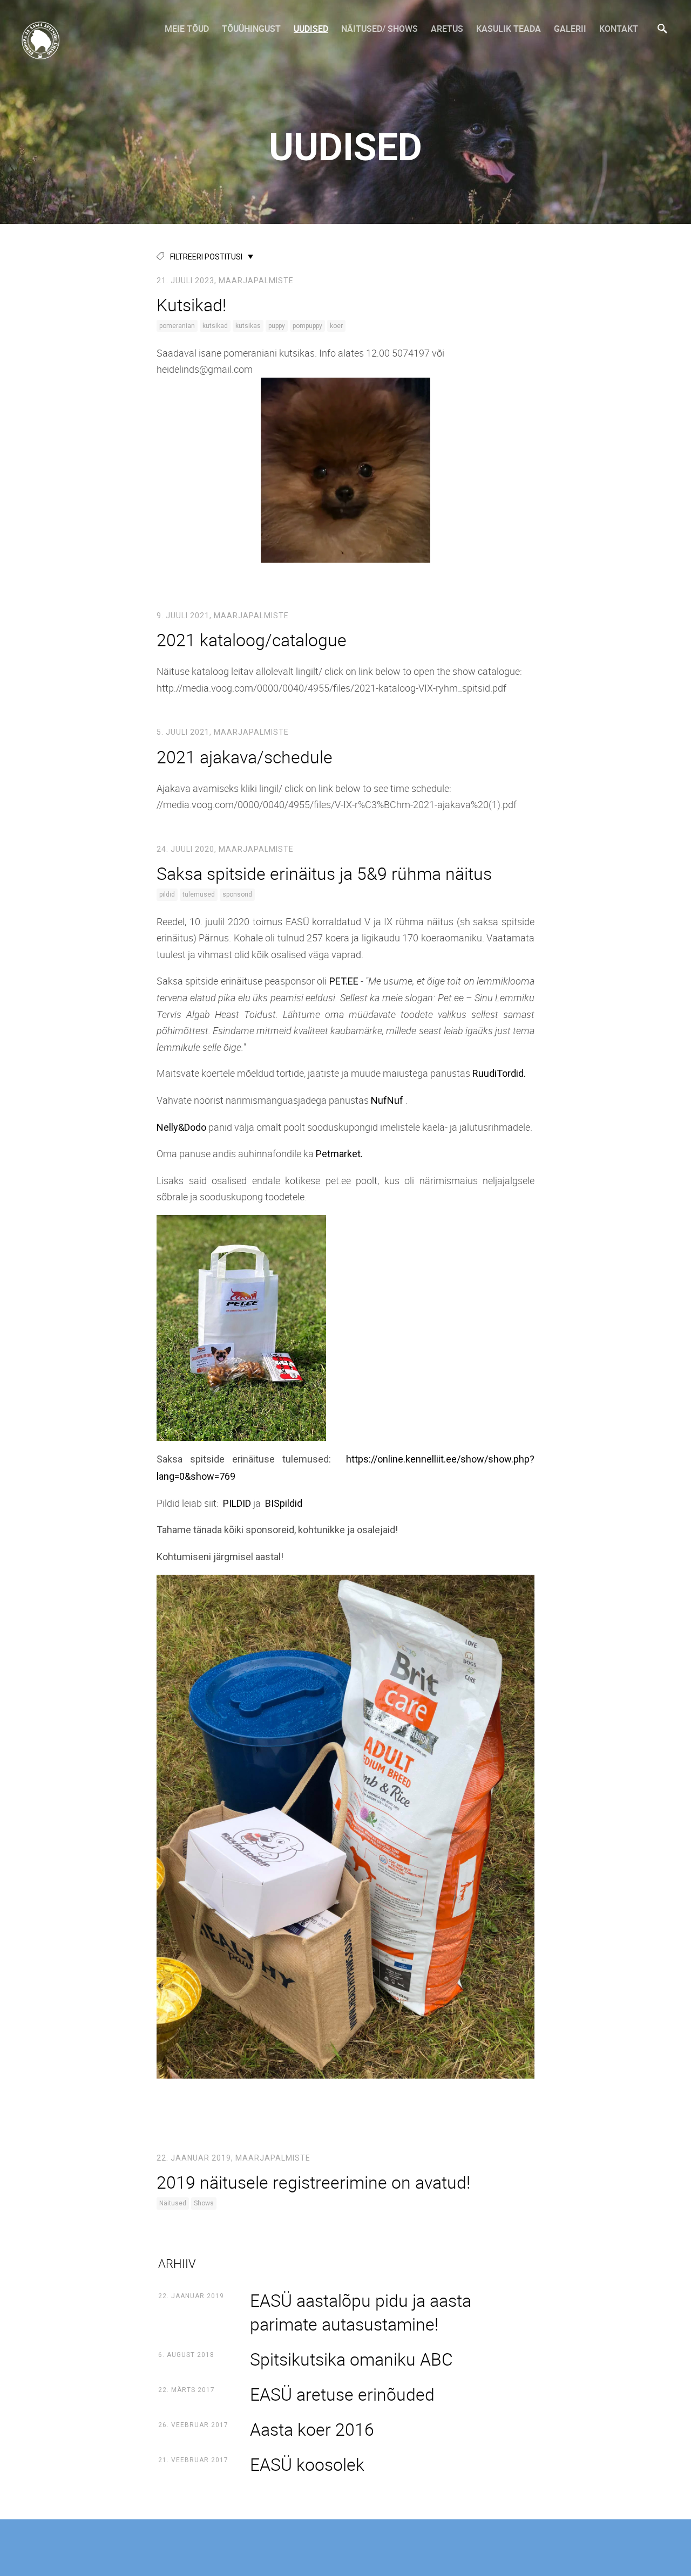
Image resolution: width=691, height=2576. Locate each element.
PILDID (237, 1503)
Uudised (311, 29)
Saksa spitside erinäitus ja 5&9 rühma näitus (324, 873)
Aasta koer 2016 (312, 2429)
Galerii (570, 29)
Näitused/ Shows (380, 29)
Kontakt (619, 29)
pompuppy (307, 326)
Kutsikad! (191, 305)
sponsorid (237, 894)
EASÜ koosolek (307, 2464)
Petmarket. (339, 1154)
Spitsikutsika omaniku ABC (351, 2359)
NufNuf (387, 1100)
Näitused (173, 2203)
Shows (204, 2203)
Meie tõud (187, 29)
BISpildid (284, 1503)
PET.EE (344, 981)
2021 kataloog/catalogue (252, 640)
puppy (277, 326)
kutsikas (248, 326)
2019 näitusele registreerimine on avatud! (313, 2182)
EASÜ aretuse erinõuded (342, 2394)
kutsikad (215, 326)
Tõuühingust (251, 29)
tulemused (199, 894)
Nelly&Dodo (181, 1127)
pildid (167, 894)
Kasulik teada (509, 29)
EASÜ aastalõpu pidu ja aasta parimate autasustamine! (361, 2312)
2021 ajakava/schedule (245, 757)
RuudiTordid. (499, 1073)
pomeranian (177, 326)
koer (336, 326)
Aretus (447, 29)
